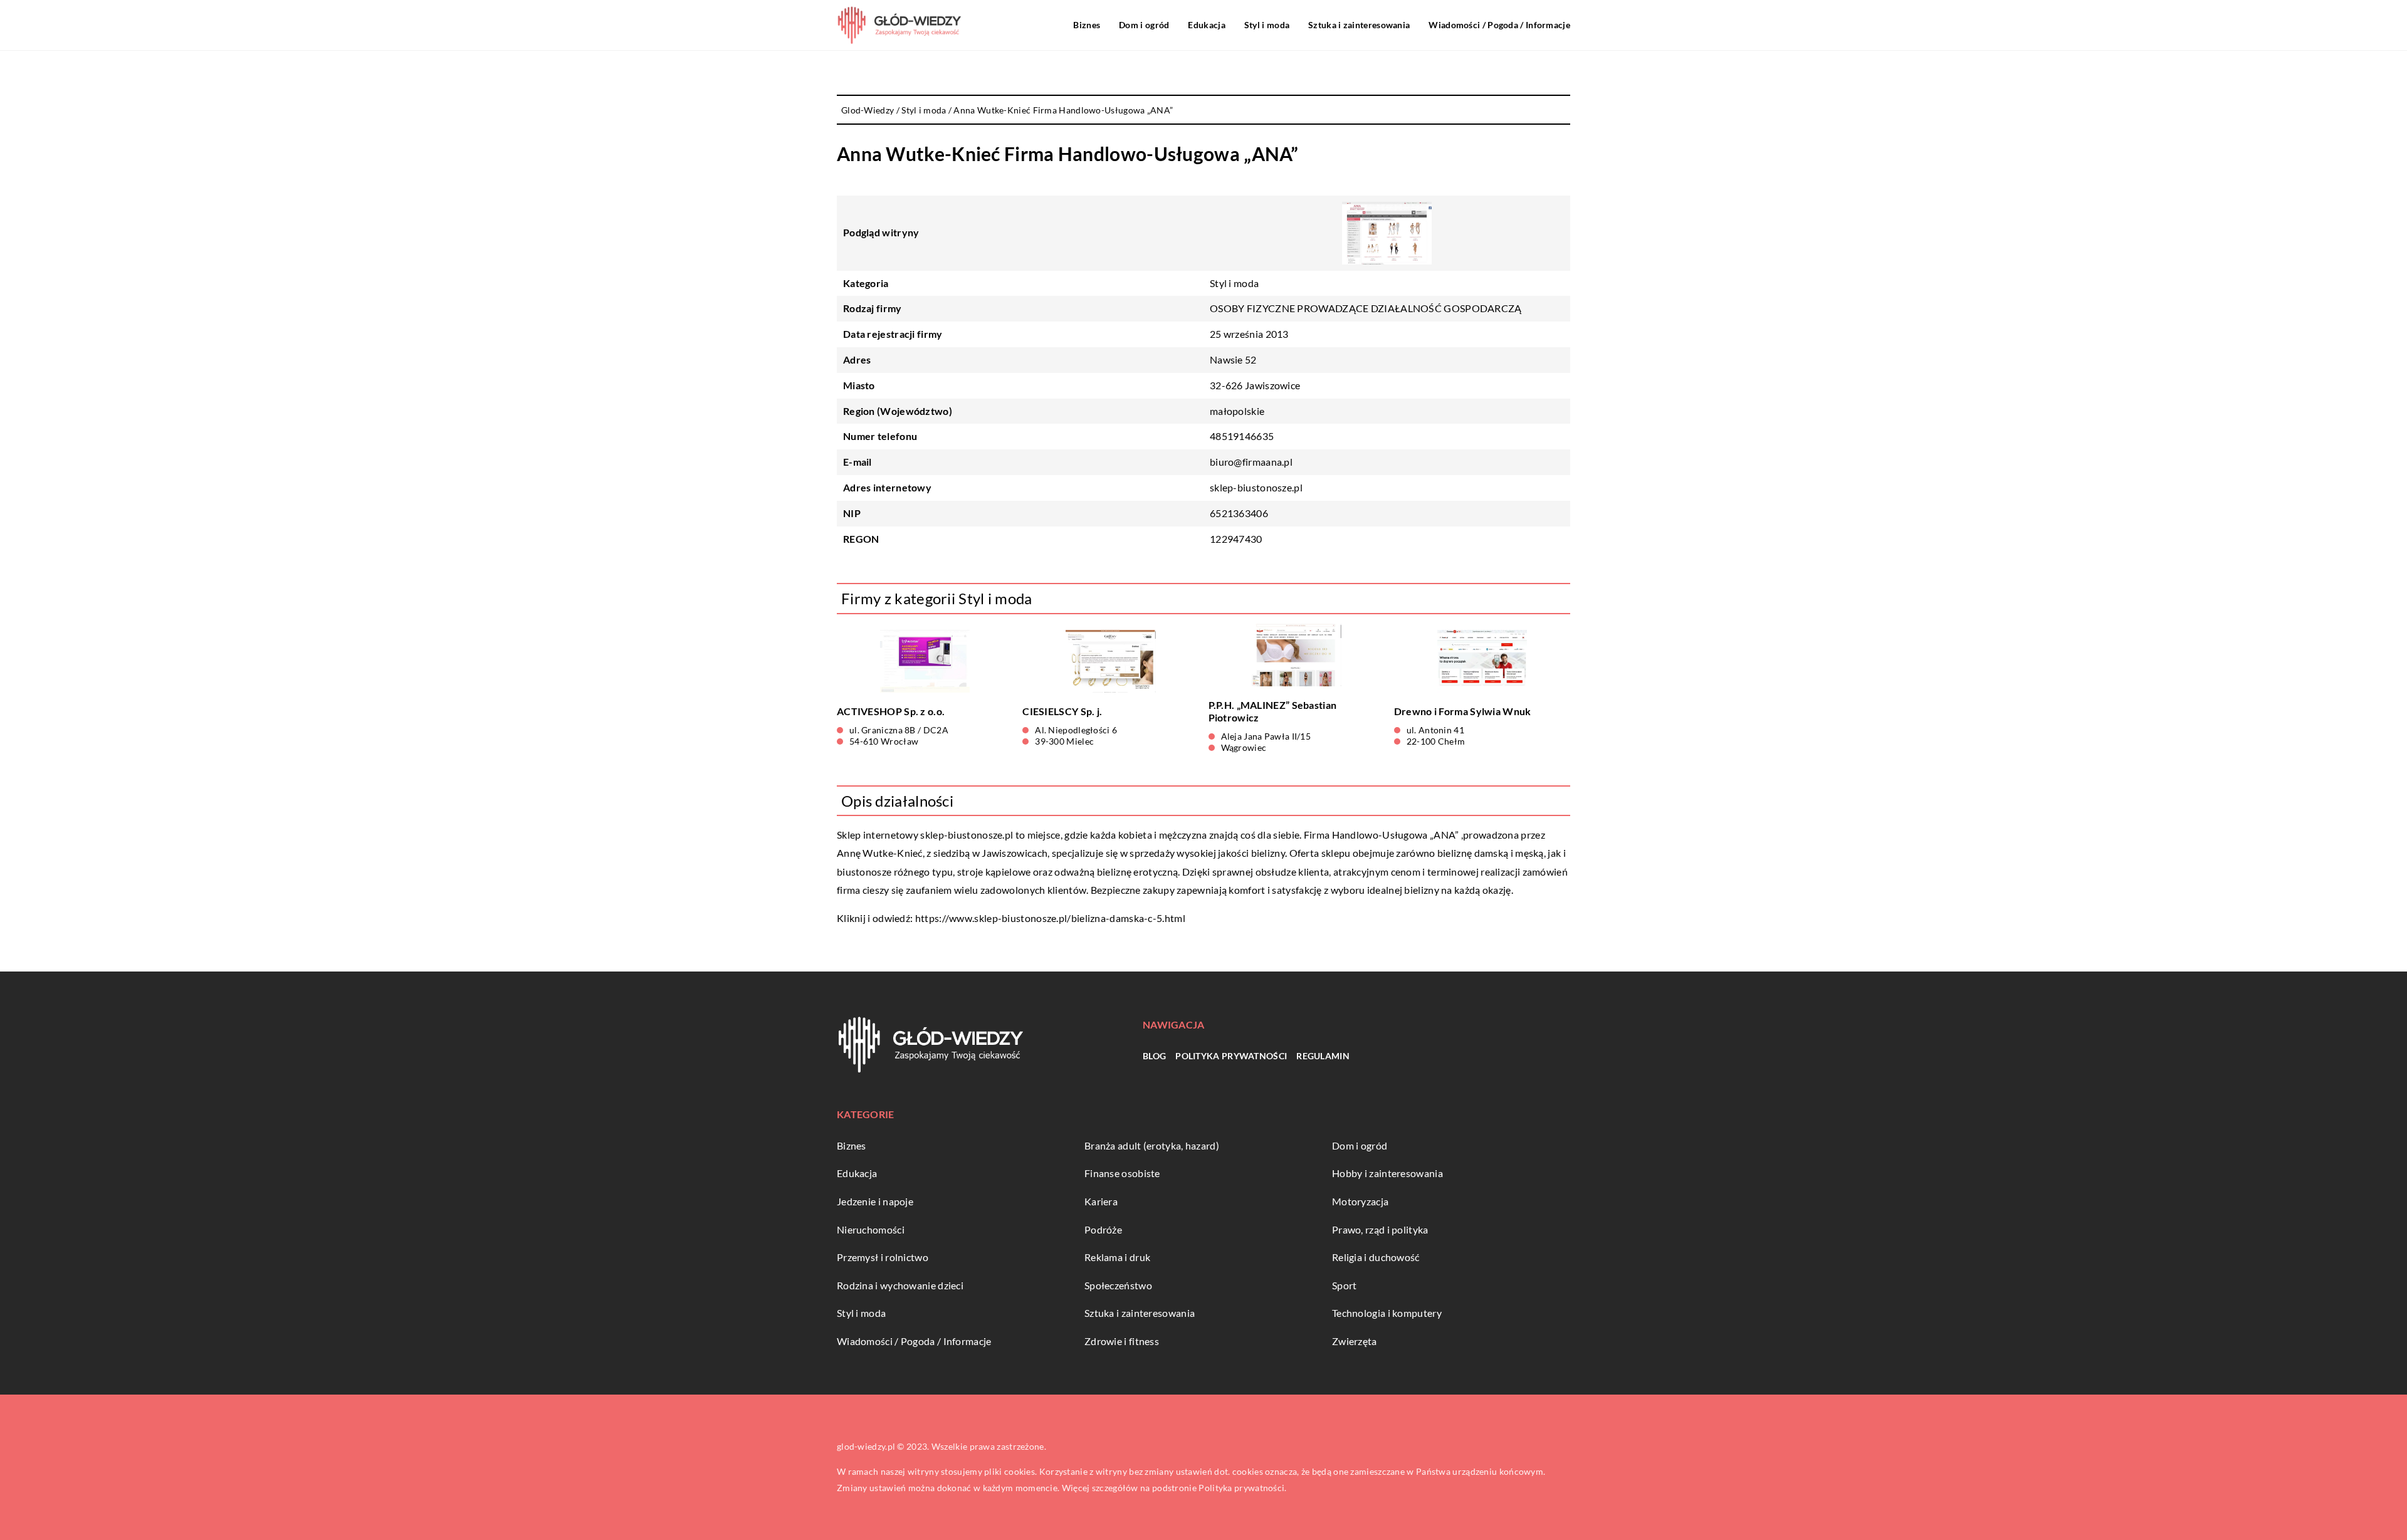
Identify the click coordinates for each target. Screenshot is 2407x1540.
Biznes (1087, 25)
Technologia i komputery (1387, 1313)
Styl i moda (1267, 25)
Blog (1154, 1056)
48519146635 (1242, 436)
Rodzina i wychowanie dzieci (900, 1285)
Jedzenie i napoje (875, 1201)
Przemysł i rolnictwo (883, 1257)
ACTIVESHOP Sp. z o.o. (891, 711)
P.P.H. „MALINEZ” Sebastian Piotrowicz (1273, 711)
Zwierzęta (1355, 1341)
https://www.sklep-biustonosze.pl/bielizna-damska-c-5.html (1050, 918)
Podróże (1103, 1229)
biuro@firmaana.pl (1251, 462)
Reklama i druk (1117, 1257)
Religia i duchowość (1376, 1257)
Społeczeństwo (1118, 1285)
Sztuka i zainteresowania (1359, 25)
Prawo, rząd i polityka (1380, 1229)
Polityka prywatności (1231, 1056)
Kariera (1101, 1201)
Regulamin (1323, 1056)
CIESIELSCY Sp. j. (1062, 711)
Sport (1345, 1285)
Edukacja (1206, 25)
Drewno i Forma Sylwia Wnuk (1463, 711)
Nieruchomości (871, 1229)
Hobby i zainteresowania (1387, 1173)
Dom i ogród (1144, 25)
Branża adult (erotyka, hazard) (1152, 1145)
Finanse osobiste (1122, 1173)
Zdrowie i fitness (1122, 1341)
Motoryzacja (1360, 1201)
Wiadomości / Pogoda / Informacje (1499, 25)
